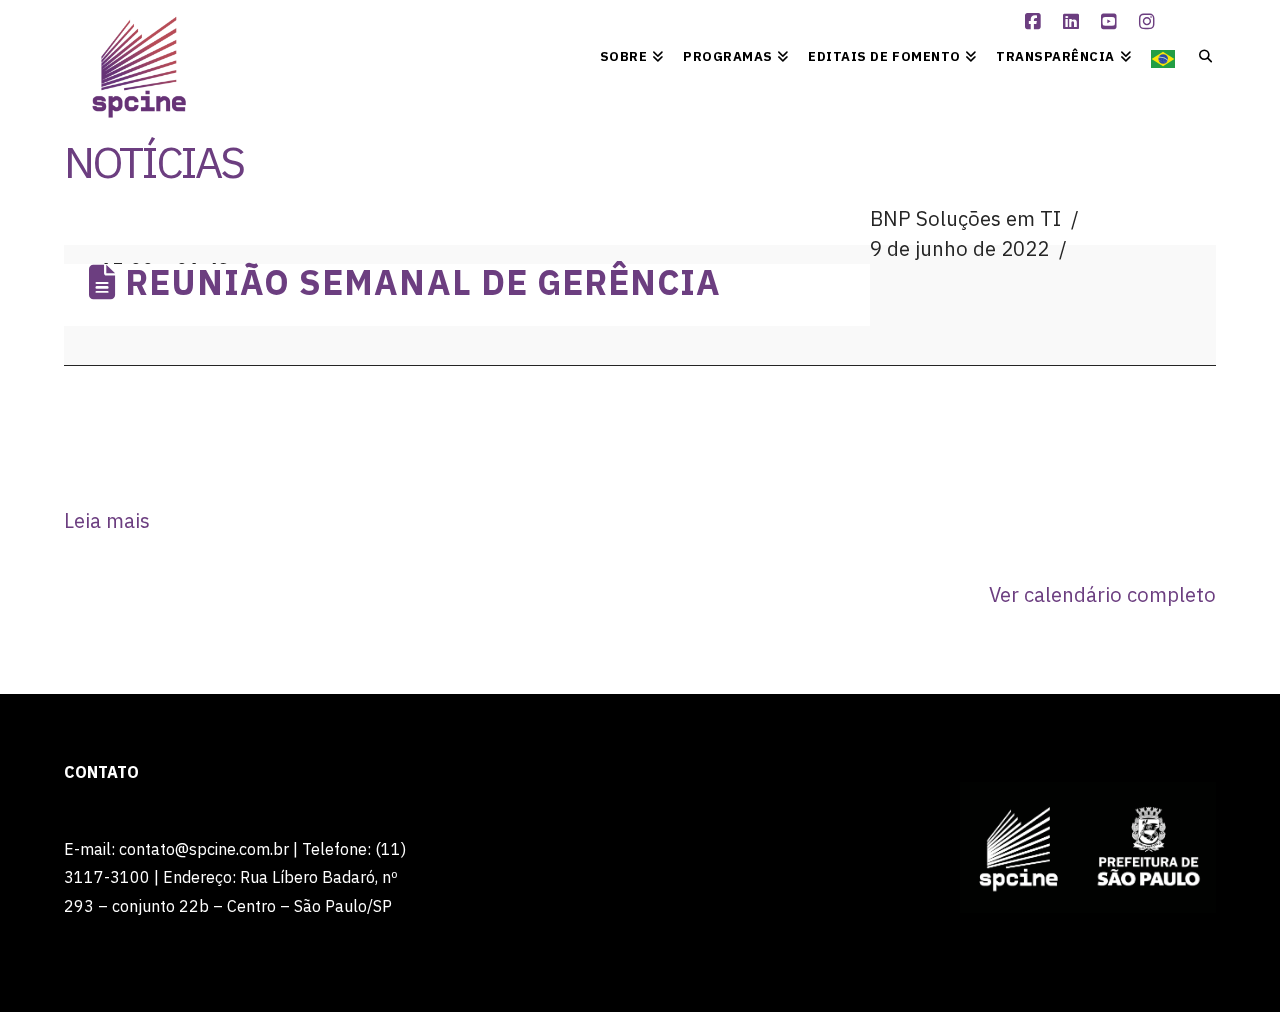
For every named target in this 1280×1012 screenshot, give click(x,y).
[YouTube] (1111, 22)
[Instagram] (1149, 22)
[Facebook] (1035, 22)
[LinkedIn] (1073, 22)
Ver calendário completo (1102, 594)
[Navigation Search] (1200, 55)
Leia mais (107, 520)
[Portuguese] (1163, 55)
